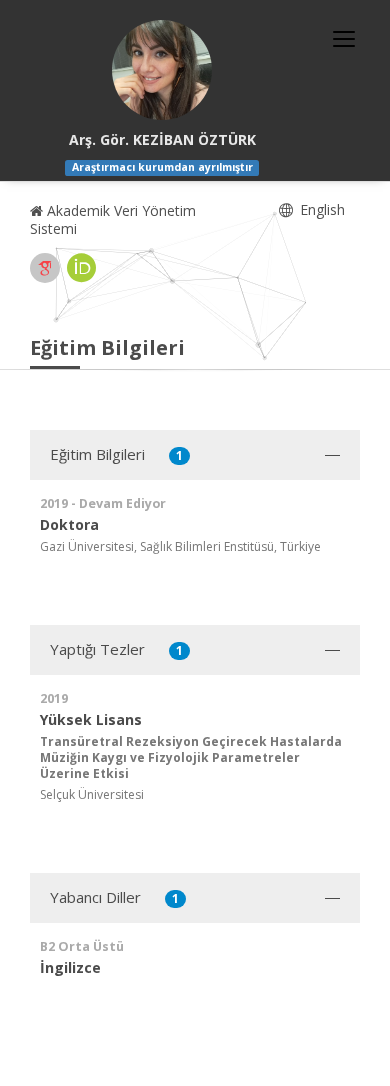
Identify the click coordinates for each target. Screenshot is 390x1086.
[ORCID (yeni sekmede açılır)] (82, 268)
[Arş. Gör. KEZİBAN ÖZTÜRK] (162, 70)
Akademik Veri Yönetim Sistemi (113, 219)
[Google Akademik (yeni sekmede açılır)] (45, 268)
